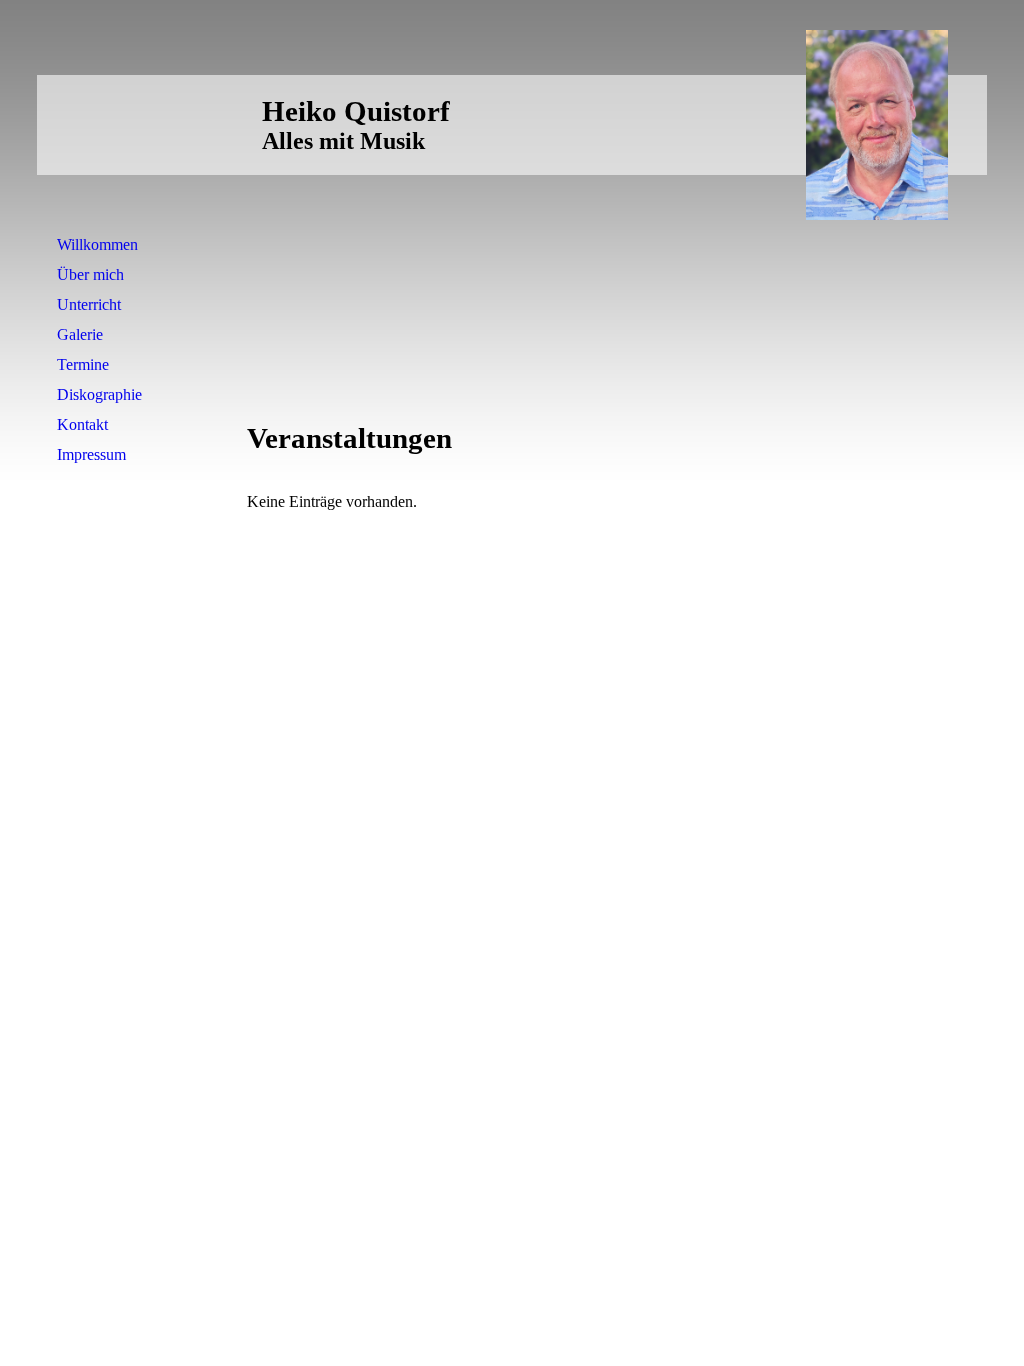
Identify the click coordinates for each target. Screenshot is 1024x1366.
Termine (83, 364)
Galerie (80, 334)
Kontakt (82, 424)
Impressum (91, 454)
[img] (877, 125)
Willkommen (97, 244)
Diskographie (99, 394)
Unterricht (89, 304)
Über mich (90, 274)
